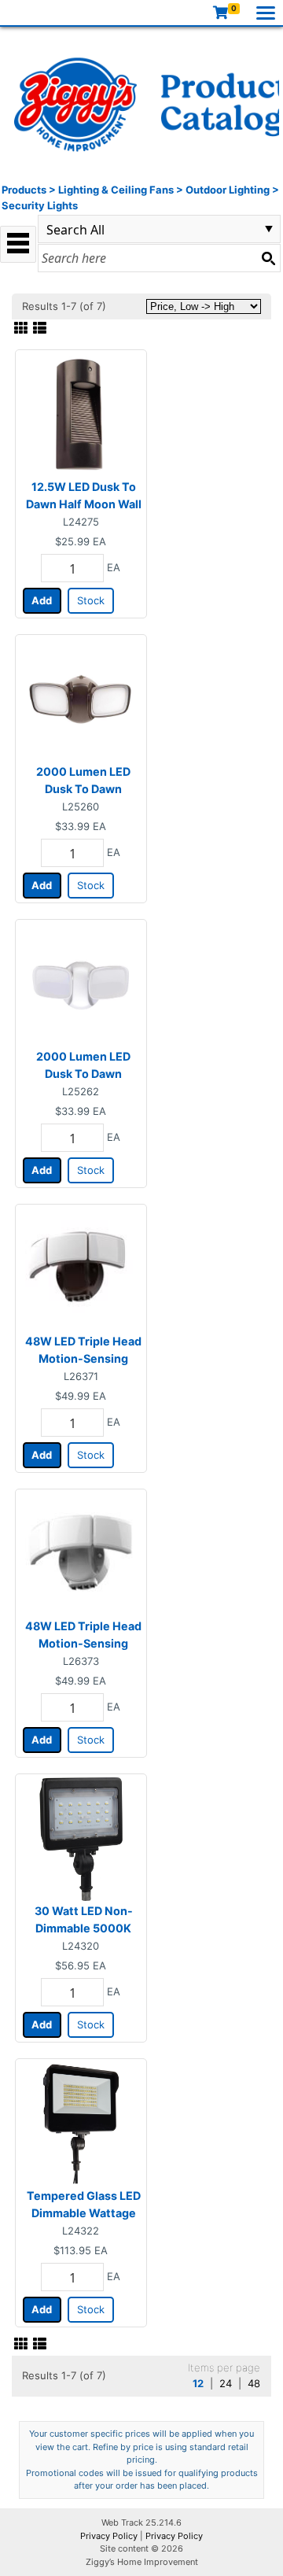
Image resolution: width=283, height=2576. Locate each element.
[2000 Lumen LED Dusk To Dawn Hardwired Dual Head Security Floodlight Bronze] (81, 699)
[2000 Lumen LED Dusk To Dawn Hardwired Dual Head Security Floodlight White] (81, 984)
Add (42, 600)
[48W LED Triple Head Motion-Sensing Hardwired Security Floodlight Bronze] (81, 1268)
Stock (91, 600)
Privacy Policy (109, 2536)
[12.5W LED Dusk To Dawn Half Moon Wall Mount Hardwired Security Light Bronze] (81, 414)
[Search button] (268, 258)
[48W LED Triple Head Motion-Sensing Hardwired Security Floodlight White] (81, 1553)
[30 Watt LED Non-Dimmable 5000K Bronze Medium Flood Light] (81, 1838)
